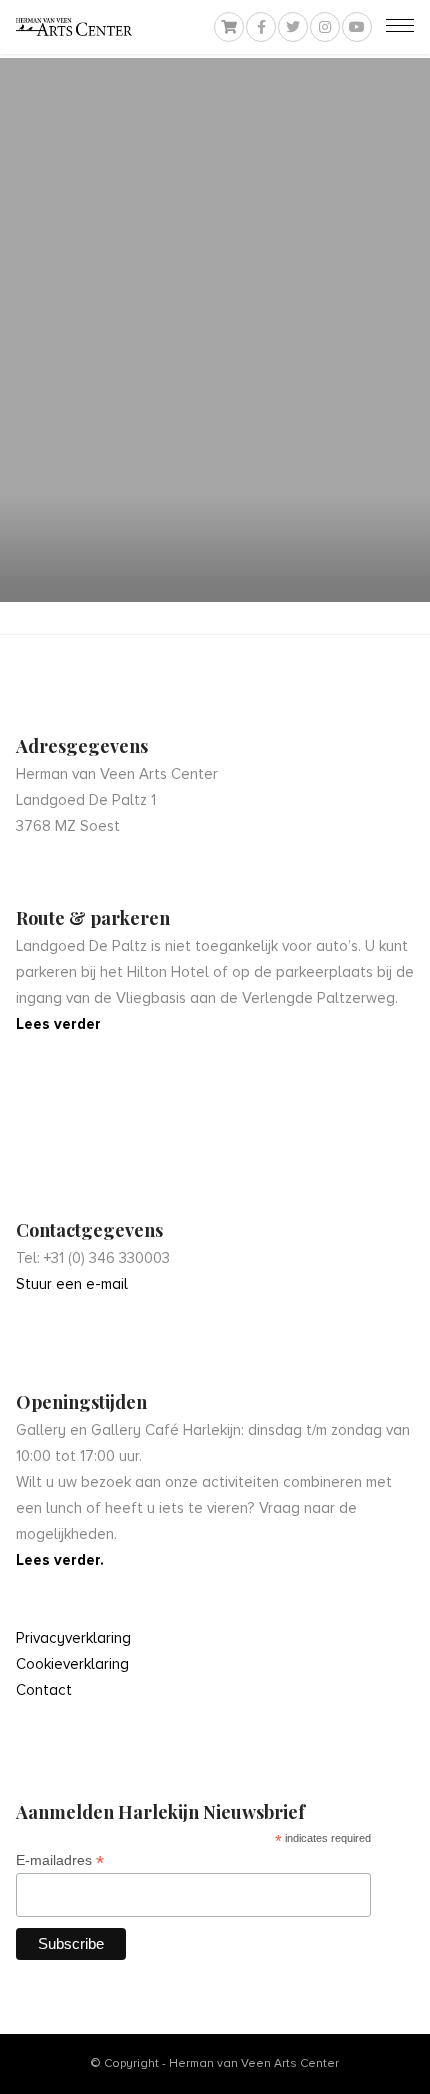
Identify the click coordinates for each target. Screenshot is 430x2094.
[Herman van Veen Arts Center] (74, 27)
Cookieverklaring (72, 1664)
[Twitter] (293, 27)
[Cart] (229, 27)
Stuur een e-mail (72, 1284)
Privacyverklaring (73, 1638)
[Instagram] (325, 27)
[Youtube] (357, 27)
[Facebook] (261, 27)
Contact (44, 1690)
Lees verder (58, 1024)
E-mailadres (60, 1860)
